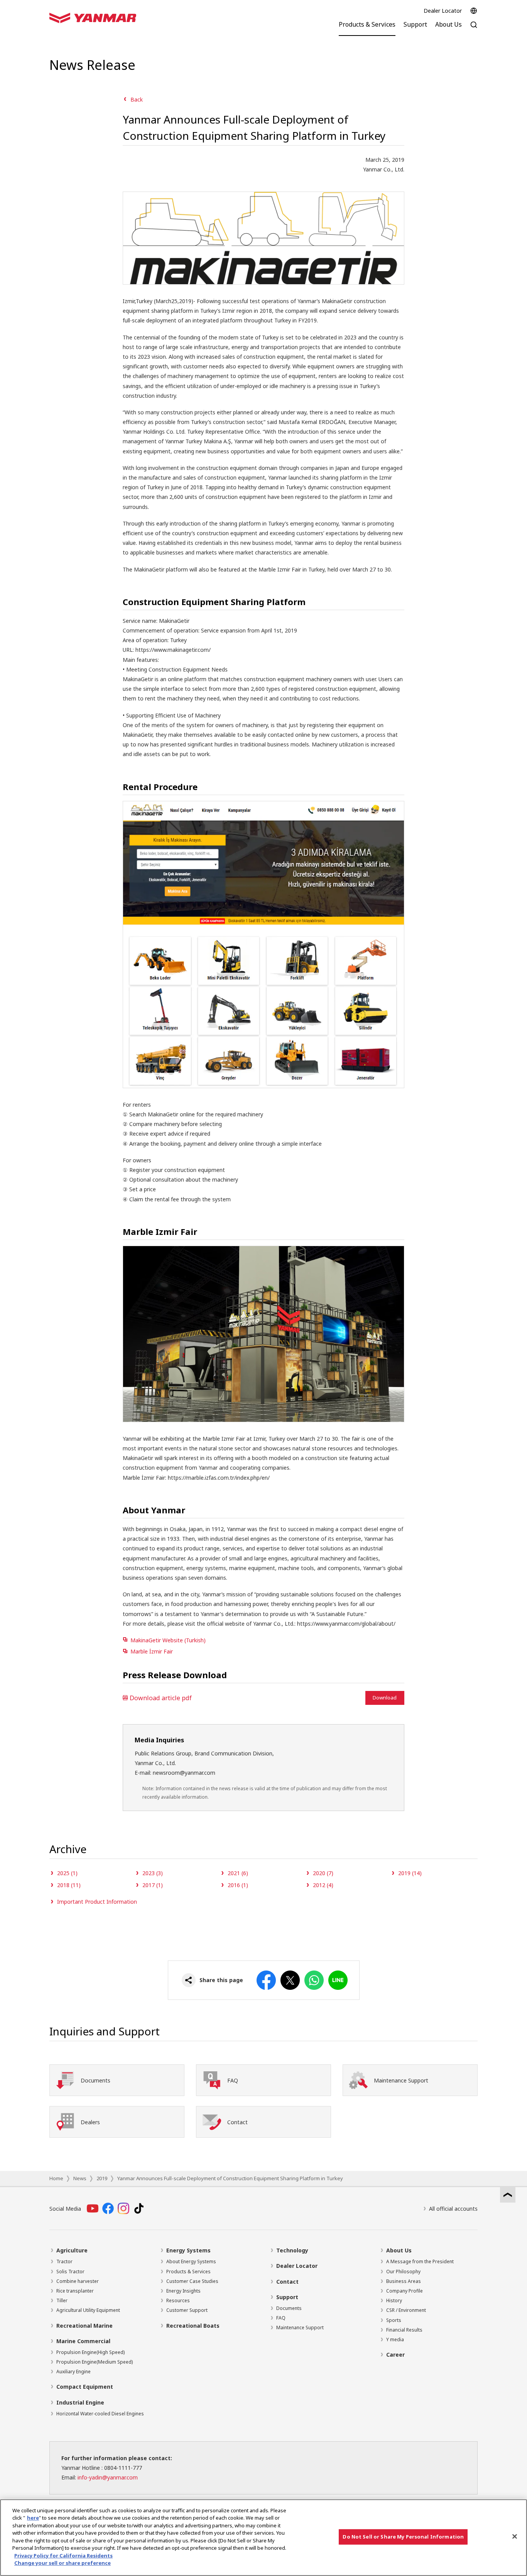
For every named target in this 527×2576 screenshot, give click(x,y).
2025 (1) (67, 1873)
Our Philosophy (403, 2272)
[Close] (515, 2537)
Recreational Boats (193, 2326)
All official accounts (453, 2209)
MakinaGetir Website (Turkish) (168, 1640)
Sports (394, 2320)
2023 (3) (153, 1873)
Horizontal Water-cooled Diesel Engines (100, 2414)
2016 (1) (238, 1885)
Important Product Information (97, 1902)
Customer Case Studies (192, 2281)
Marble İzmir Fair (152, 1651)
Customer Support (187, 2310)
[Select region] (474, 11)
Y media (395, 2339)
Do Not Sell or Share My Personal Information (403, 2537)
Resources (178, 2300)
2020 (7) (323, 1873)
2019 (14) (410, 1873)
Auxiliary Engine (73, 2372)
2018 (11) (69, 1885)
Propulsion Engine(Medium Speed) (95, 2362)
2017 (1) (153, 1885)
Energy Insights (183, 2291)
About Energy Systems (191, 2261)
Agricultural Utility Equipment (88, 2310)
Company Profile (405, 2291)
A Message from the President (420, 2261)
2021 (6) (238, 1873)
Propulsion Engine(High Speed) (90, 2352)
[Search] (474, 29)
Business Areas (404, 2281)
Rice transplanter (75, 2291)
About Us (399, 2250)
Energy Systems (188, 2250)
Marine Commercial (83, 2341)
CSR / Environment (406, 2310)
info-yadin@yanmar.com (108, 2477)
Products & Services (188, 2272)
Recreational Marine (84, 2326)
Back (137, 99)
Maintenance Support (300, 2328)
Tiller (62, 2300)
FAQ (281, 2318)
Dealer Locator (443, 11)
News (80, 2178)
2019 (102, 2178)
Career (395, 2355)
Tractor (64, 2261)
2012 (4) (323, 1885)
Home (56, 2178)
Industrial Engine (80, 2402)
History (394, 2300)
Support (287, 2297)
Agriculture (72, 2250)
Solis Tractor (70, 2272)
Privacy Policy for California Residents (63, 2556)
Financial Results (404, 2330)
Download (385, 1698)
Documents (289, 2308)
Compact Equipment (85, 2387)
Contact (287, 2282)
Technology (292, 2250)
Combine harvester (78, 2281)
